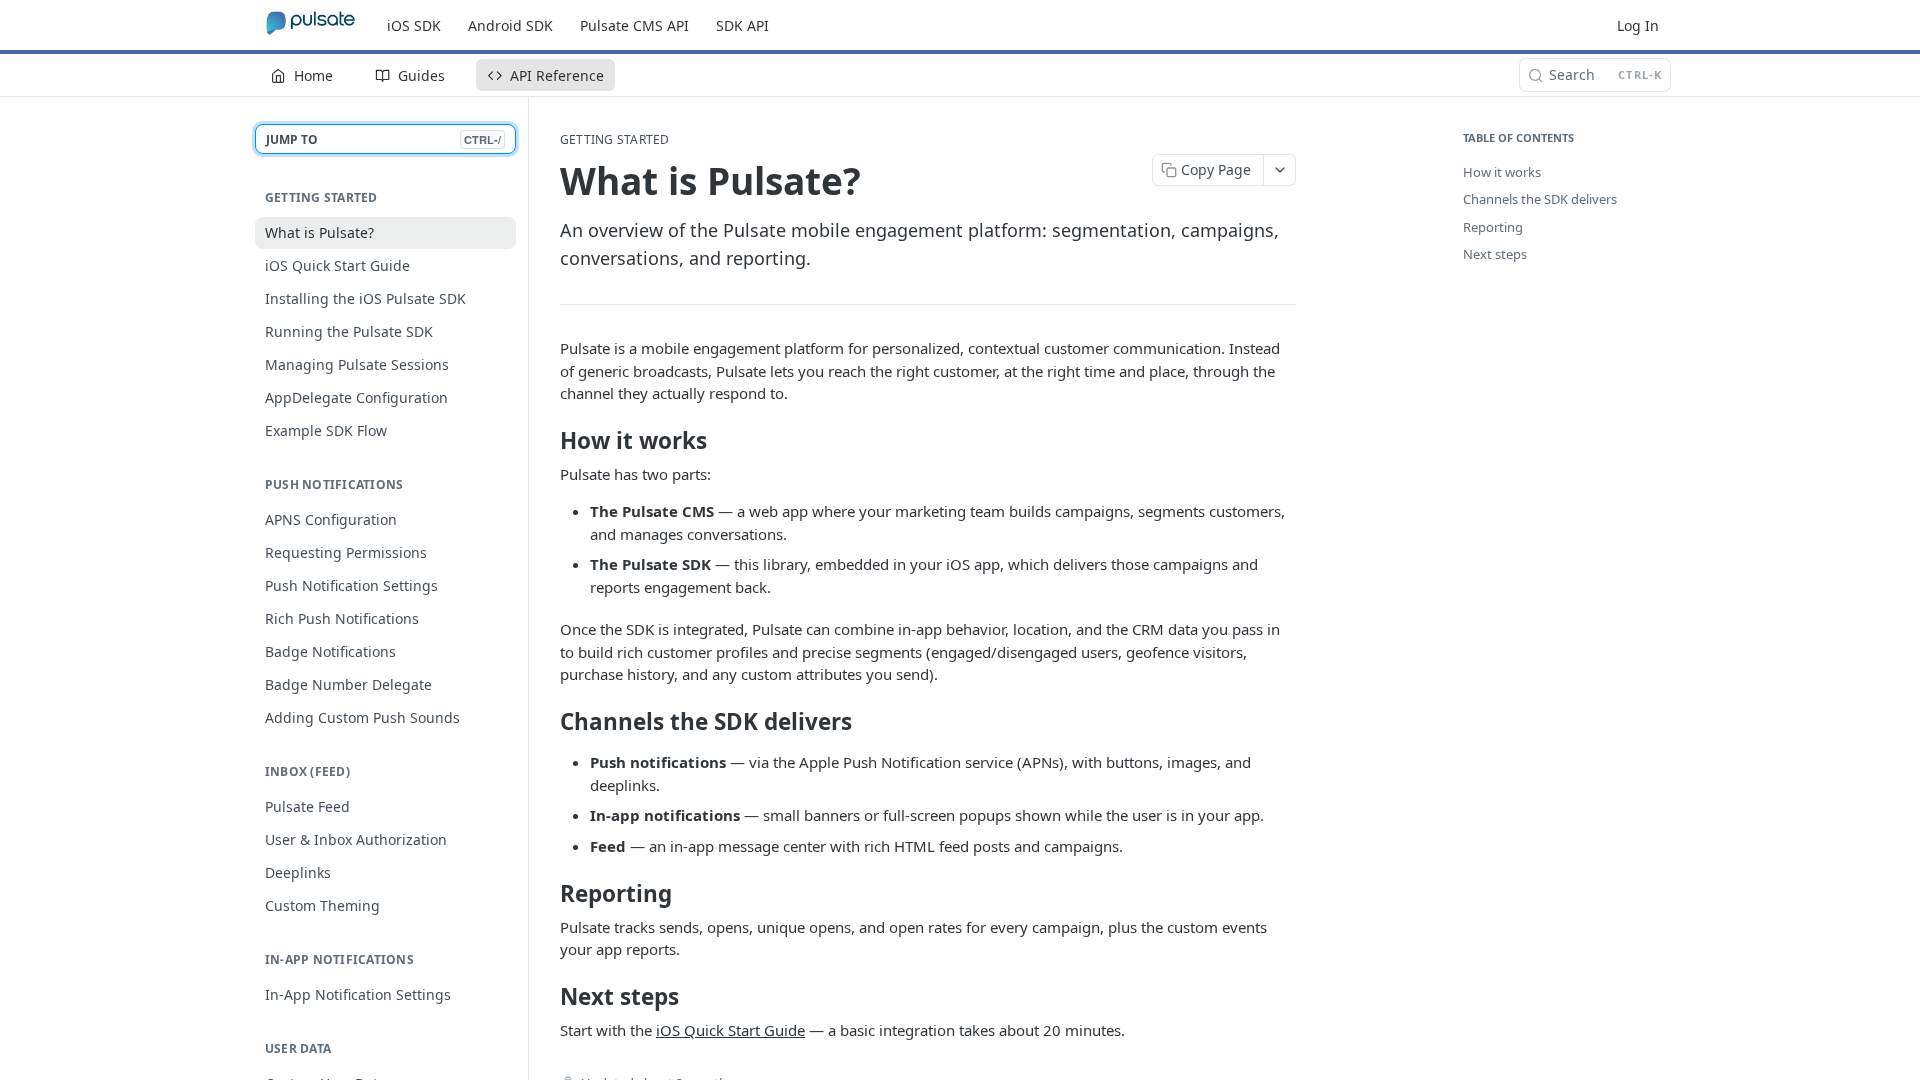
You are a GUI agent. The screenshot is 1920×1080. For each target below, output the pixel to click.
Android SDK (510, 25)
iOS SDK (414, 25)
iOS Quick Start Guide (730, 1030)
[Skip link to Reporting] (546, 894)
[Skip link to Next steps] (546, 997)
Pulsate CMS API (634, 25)
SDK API (742, 25)
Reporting (1493, 227)
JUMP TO (383, 139)
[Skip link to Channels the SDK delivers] (546, 722)
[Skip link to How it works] (546, 441)
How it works (1502, 172)
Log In (1638, 25)
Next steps (1495, 254)
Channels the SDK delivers (1540, 199)
